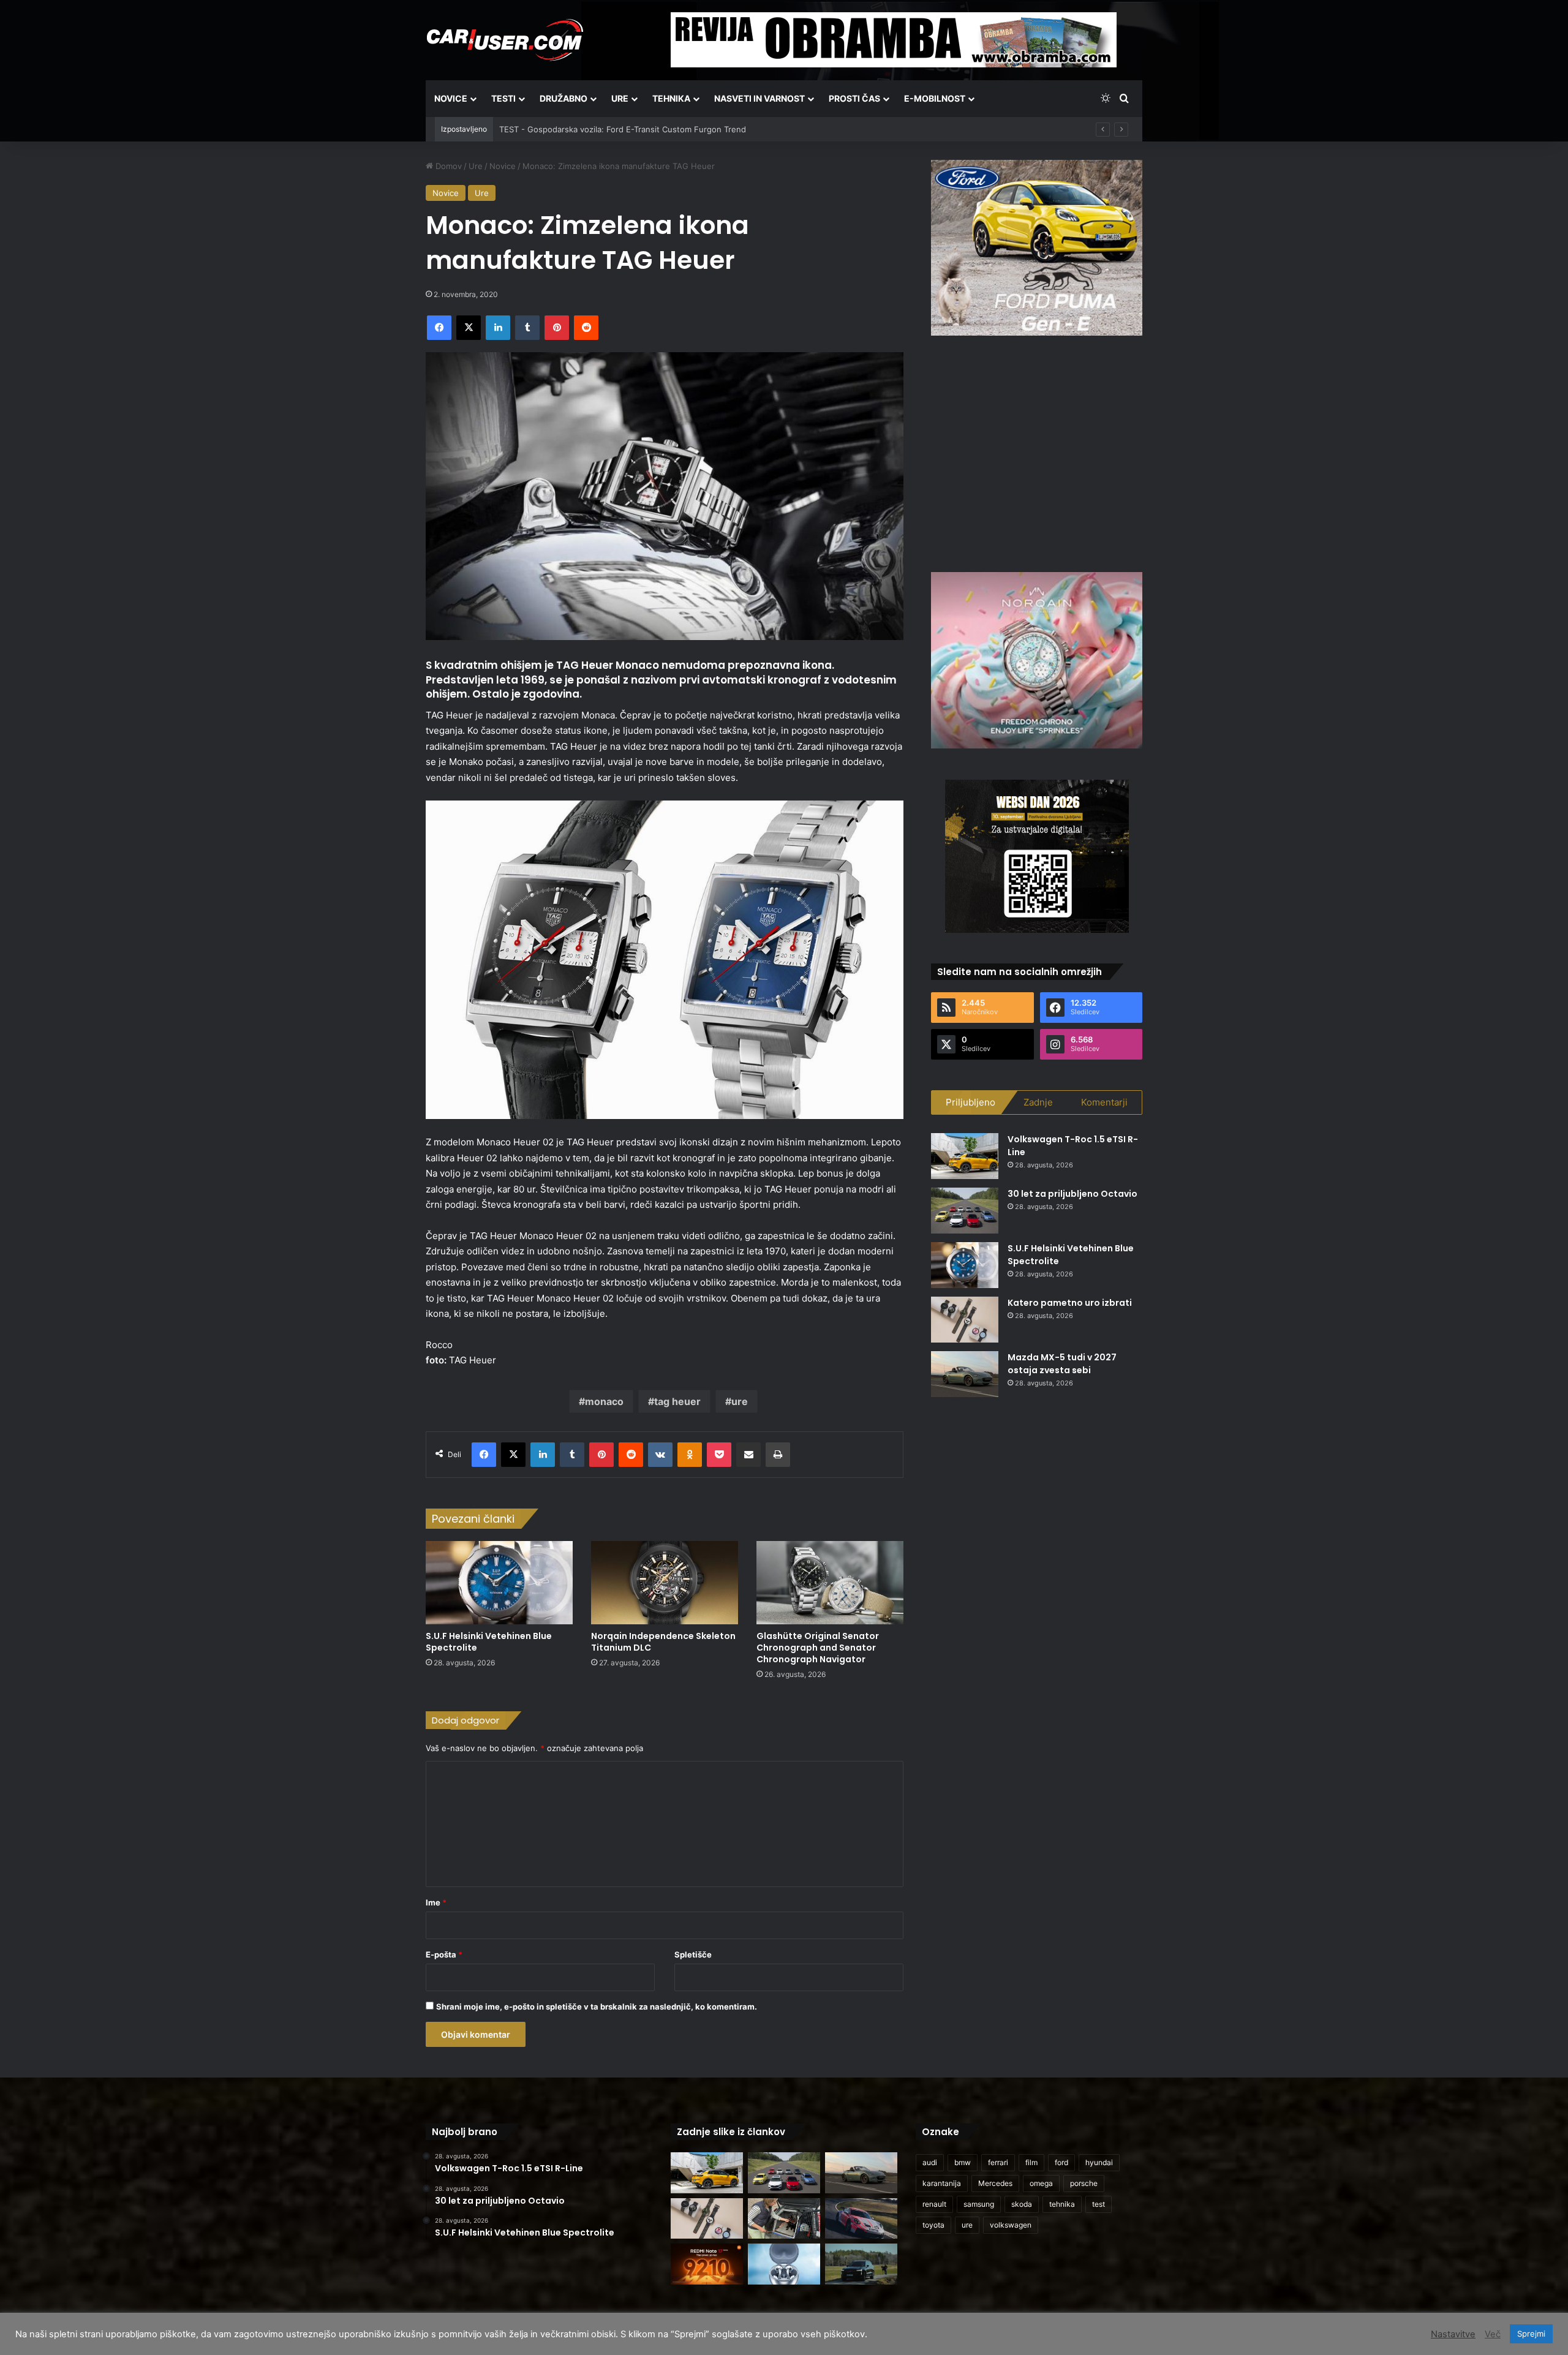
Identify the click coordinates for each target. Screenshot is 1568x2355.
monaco (604, 1401)
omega (1041, 2183)
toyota (933, 2225)
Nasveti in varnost (759, 98)
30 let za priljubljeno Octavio (1072, 1194)
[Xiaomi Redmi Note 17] (707, 2264)
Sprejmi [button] (1531, 2334)
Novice (451, 98)
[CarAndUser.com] (505, 40)
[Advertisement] (1037, 452)
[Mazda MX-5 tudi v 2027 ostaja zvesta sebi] (965, 1374)
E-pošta (444, 1954)
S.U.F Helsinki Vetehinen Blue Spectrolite (489, 1642)
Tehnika (671, 98)
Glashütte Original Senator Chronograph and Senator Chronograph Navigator (818, 1648)
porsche (1084, 2183)
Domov (447, 166)
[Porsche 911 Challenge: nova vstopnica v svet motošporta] (861, 2219)
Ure (620, 98)
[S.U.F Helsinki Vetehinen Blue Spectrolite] (499, 1582)
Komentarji (1104, 1102)
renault (934, 2204)
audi (930, 2162)
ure (740, 1401)
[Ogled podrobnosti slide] (1037, 248)
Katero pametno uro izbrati (1070, 1303)
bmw (963, 2162)
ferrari (998, 2162)
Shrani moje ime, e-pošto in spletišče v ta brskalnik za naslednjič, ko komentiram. (597, 2006)
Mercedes (995, 2183)
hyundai (1099, 2162)
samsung (979, 2204)
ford (1061, 2162)
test (1099, 2204)
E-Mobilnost (935, 98)
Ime (436, 1902)
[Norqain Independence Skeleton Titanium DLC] (665, 1582)
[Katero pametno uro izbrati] (965, 1320)
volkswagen (1011, 2225)
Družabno (563, 98)
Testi (503, 98)
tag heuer (677, 1401)
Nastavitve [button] (1453, 2334)
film (1031, 2162)
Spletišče (693, 1954)
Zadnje (1038, 1102)
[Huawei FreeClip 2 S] (784, 2264)
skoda (1022, 2204)
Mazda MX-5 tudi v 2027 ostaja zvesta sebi (1062, 1364)
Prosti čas (854, 98)
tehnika (1062, 2204)
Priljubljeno (971, 1102)
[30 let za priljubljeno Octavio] (965, 1211)
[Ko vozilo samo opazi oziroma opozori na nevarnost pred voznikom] (861, 2264)
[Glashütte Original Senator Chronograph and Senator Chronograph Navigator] (830, 1582)
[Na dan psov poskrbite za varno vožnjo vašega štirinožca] (784, 2219)
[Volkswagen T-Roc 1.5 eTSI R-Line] (965, 1156)
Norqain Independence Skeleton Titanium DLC (663, 1642)
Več (1493, 2334)
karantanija (942, 2183)
